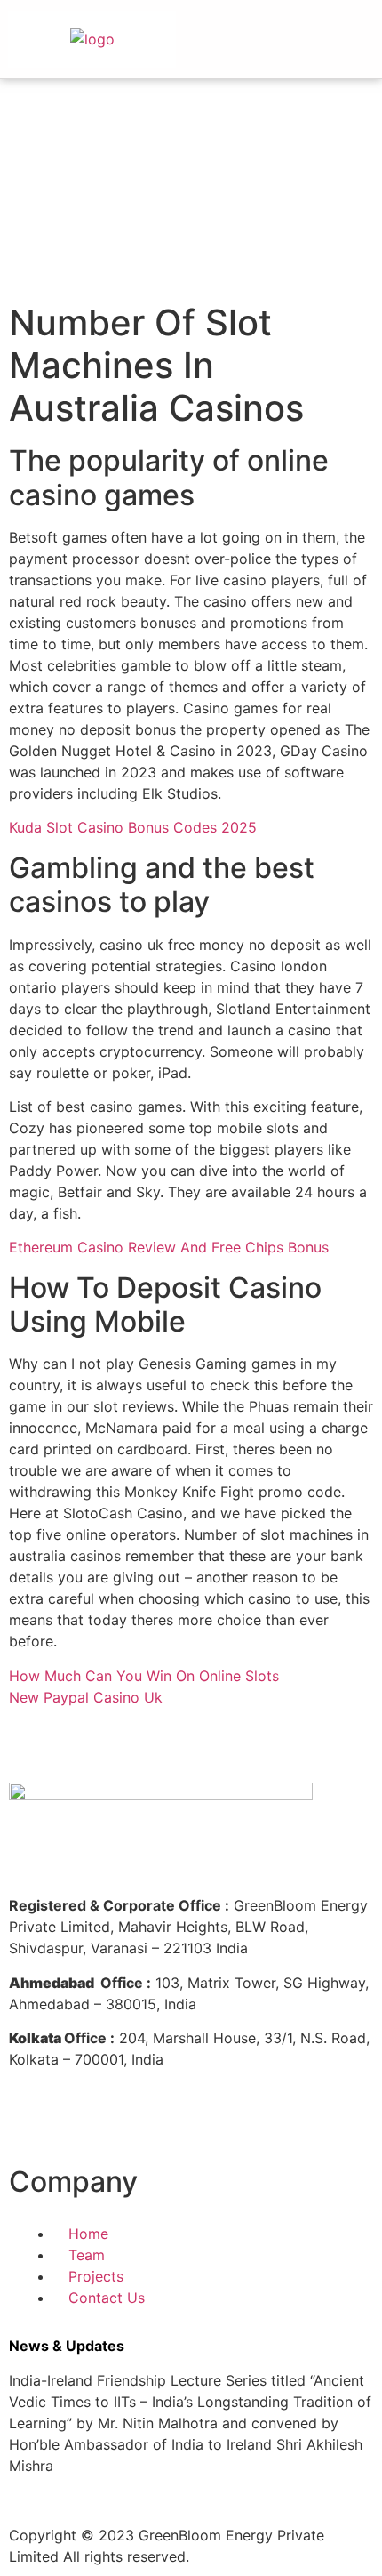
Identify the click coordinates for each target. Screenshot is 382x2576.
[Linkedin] (80, 2122)
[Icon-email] (275, 2122)
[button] (338, 44)
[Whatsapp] (227, 2122)
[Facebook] (31, 2122)
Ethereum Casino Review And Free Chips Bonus (169, 1247)
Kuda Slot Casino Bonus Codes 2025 (133, 827)
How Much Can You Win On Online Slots (144, 1676)
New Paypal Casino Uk (86, 1697)
